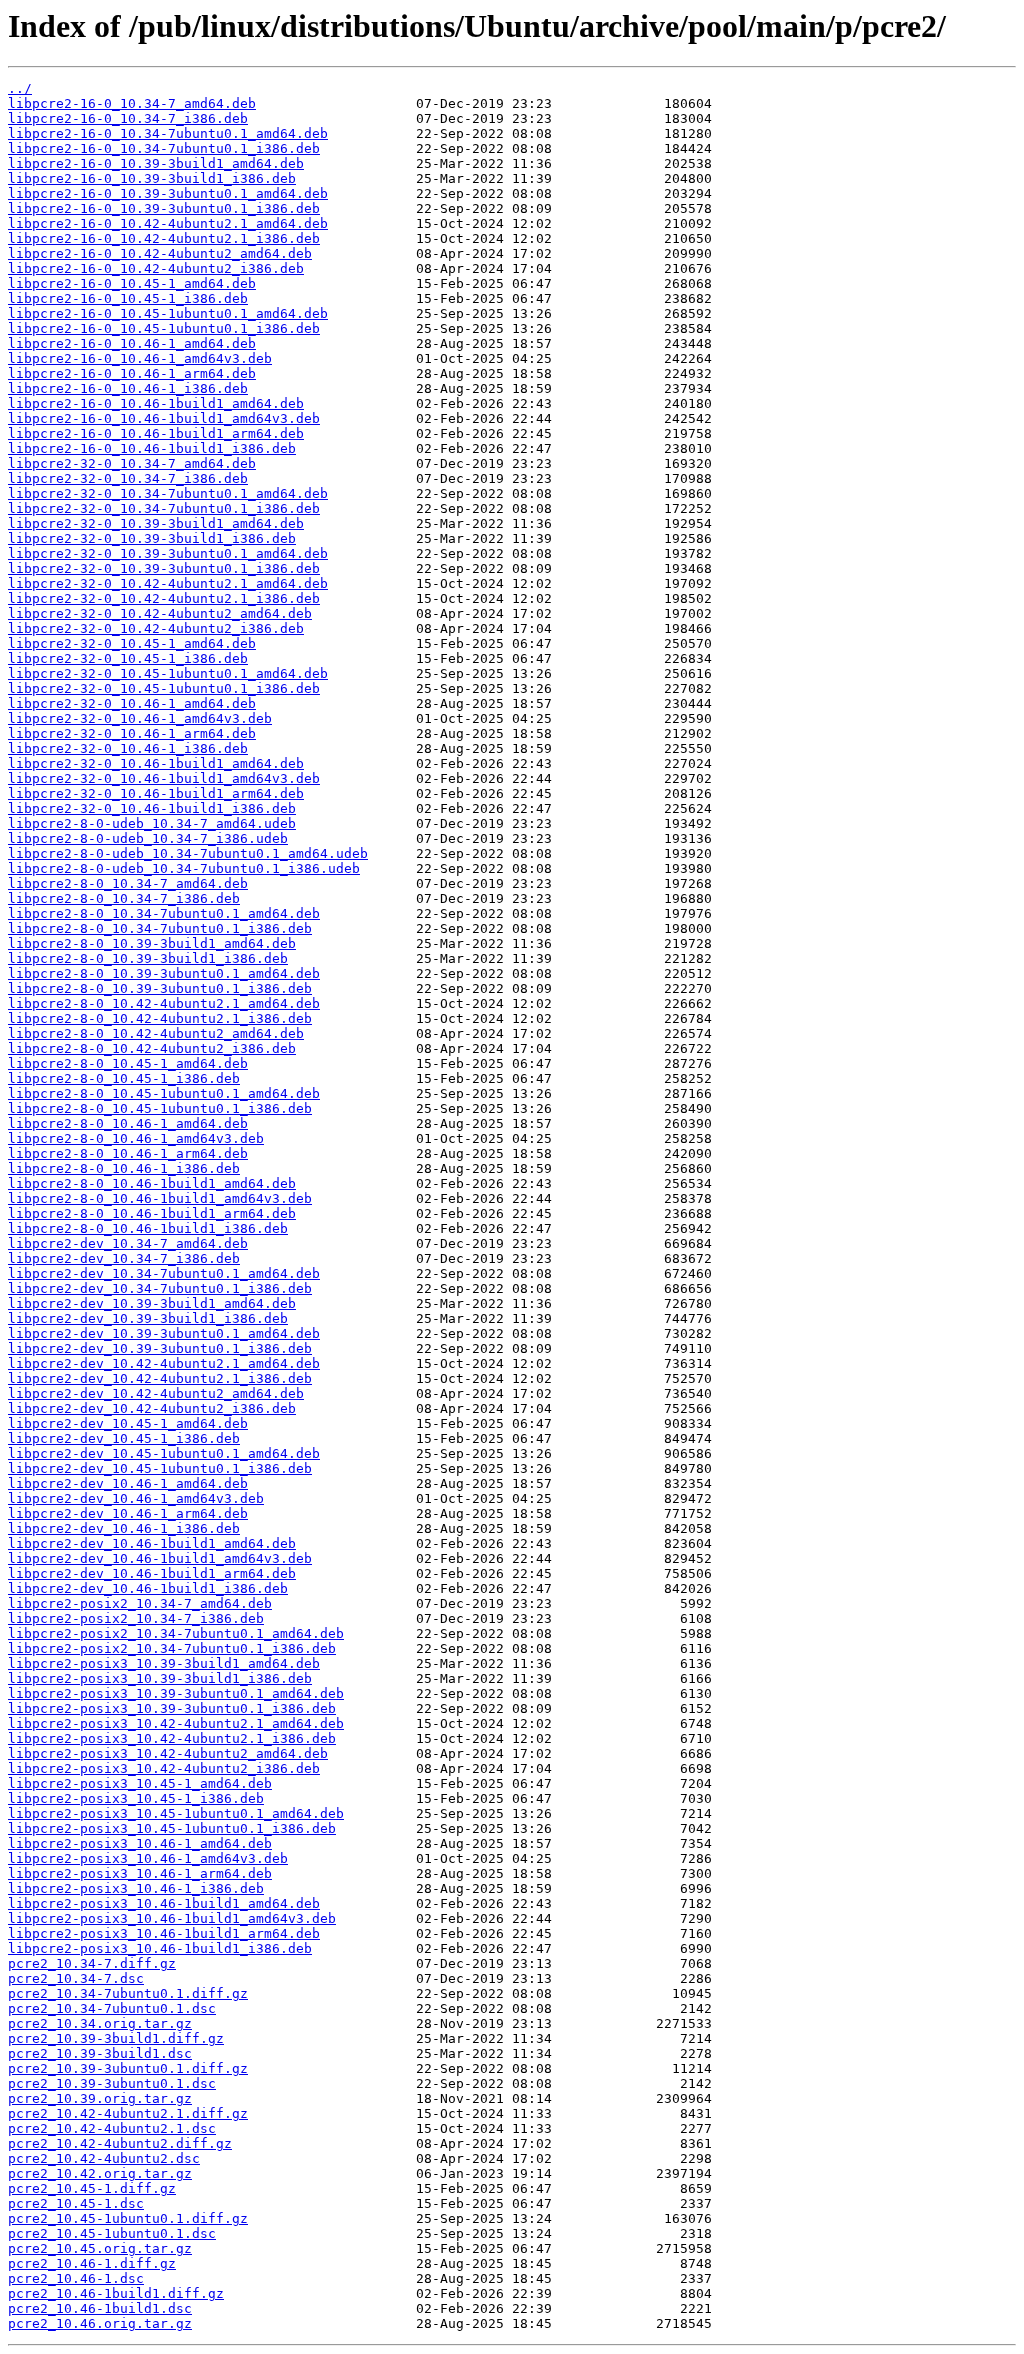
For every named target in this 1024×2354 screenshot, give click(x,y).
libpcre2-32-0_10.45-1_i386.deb (128, 658)
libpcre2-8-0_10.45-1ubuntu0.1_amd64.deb (164, 1093)
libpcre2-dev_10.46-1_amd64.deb (128, 1483)
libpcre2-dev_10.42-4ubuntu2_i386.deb (152, 1408)
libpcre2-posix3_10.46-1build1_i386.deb (160, 1948)
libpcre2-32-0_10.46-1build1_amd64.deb (156, 763)
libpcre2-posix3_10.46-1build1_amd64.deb (164, 1903)
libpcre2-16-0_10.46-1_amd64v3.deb (140, 358)
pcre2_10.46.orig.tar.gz (100, 2323)
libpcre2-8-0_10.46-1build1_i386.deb (148, 1228)
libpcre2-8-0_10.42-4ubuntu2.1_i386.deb (160, 1018)
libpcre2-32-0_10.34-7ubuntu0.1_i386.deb (164, 508)
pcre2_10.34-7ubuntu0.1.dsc (112, 2008)
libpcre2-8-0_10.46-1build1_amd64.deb (152, 1183)
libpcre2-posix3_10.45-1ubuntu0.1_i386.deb (172, 1828)
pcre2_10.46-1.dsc (76, 2278)
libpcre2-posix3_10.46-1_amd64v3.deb (148, 1858)
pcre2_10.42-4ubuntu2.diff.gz (120, 2143)
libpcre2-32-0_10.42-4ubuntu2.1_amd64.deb (168, 583)
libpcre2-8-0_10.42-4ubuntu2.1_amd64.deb (164, 1003)
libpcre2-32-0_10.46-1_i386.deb (128, 748)
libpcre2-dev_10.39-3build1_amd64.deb (152, 1303)
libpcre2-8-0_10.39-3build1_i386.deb (148, 958)
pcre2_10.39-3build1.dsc (100, 2053)
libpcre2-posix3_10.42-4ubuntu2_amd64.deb (168, 1753)
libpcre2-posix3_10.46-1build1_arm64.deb (164, 1933)
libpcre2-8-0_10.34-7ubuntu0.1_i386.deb (160, 928)
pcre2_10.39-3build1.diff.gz (116, 2038)
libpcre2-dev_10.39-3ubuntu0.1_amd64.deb (164, 1333)
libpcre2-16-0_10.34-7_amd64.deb (132, 103)
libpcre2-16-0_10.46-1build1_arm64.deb (156, 433)
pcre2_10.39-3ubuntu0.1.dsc (112, 2083)
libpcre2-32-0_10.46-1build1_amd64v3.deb (164, 778)
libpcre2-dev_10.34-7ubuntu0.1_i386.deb (160, 1288)
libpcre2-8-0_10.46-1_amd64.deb (128, 1123)
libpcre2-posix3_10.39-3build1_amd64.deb (164, 1663)
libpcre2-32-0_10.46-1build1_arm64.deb (156, 793)
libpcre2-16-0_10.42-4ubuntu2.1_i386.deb (164, 238)
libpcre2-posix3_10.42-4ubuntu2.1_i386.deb (172, 1738)
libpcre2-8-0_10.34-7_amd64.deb (128, 883)
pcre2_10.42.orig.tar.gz (100, 2173)
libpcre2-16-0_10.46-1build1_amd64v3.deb (164, 418)
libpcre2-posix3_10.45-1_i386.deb (136, 1798)
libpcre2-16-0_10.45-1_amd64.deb (132, 283)
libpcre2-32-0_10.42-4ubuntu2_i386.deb (156, 628)
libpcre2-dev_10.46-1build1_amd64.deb (152, 1543)
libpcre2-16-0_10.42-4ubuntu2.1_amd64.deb (168, 223)
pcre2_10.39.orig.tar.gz (100, 2098)
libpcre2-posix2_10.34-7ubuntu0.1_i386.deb (172, 1648)
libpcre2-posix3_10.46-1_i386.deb (136, 1888)
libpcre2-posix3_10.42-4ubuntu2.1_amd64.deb (176, 1723)
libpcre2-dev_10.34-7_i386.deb (124, 1258)
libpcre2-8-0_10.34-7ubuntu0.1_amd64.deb (164, 913)
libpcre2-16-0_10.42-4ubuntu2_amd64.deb (160, 253)
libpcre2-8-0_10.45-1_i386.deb (124, 1078)
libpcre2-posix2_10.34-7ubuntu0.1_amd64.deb (176, 1633)
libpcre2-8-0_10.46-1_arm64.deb (128, 1153)
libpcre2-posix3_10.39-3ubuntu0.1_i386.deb (172, 1708)
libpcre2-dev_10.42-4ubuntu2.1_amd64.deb (164, 1363)
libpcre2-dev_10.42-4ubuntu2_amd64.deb (156, 1393)
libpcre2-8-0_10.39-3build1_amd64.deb (152, 943)
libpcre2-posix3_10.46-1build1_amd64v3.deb (172, 1918)
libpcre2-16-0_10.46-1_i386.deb (128, 388)
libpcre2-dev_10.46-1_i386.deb (124, 1528)
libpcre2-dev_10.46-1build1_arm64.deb (152, 1573)
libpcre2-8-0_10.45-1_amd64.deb (128, 1063)
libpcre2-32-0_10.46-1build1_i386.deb (152, 808)
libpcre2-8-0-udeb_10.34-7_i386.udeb (148, 838)
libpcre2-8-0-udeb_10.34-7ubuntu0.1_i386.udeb (184, 868)
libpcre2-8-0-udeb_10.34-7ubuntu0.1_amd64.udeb (188, 853)
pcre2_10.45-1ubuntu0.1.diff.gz (128, 2218)
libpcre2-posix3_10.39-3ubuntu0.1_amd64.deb (176, 1693)
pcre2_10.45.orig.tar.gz (100, 2248)
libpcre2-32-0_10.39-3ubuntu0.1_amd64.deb (168, 553)
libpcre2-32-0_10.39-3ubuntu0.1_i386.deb (164, 568)
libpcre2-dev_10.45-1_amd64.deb (128, 1423)
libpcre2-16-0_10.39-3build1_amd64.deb (156, 163)
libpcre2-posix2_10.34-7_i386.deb (136, 1618)
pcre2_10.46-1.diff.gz (92, 2263)
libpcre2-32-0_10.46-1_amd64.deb (132, 703)
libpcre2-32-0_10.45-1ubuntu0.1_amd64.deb (168, 673)
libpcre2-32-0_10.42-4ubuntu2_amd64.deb (160, 613)
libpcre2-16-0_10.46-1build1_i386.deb (152, 448)
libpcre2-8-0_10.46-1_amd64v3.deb (136, 1138)
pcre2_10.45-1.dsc (76, 2203)
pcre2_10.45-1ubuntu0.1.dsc (112, 2233)
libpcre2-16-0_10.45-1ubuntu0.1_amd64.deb (168, 313)
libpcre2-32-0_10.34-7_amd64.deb (132, 463)
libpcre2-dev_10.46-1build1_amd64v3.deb (160, 1558)
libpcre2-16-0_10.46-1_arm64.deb (132, 373)
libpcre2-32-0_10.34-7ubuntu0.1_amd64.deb (168, 493)
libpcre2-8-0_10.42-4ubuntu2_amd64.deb (156, 1033)
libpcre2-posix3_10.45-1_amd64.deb (140, 1783)
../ (20, 88)
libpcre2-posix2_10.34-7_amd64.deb (140, 1603)
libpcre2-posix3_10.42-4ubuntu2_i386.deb (164, 1768)
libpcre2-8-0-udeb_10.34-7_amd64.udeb (152, 823)
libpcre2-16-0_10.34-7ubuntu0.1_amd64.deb (168, 133)
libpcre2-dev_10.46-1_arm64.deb (128, 1513)
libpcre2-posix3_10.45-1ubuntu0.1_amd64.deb (176, 1813)
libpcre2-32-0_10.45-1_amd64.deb (132, 643)
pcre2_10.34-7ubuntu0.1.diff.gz (128, 1993)
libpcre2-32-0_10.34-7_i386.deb (128, 478)
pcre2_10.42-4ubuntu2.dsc (104, 2158)
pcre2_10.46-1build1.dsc (100, 2308)
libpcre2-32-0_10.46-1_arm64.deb (132, 733)
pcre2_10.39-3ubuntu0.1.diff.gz (128, 2068)
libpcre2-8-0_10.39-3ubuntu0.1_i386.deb (160, 988)
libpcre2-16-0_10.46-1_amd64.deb (132, 343)
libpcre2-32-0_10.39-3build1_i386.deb (152, 538)
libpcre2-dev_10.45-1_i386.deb (124, 1438)
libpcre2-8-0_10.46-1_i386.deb (124, 1168)
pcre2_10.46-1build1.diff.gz (116, 2293)
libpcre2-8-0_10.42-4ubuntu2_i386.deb (152, 1048)
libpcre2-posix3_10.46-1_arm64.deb (140, 1873)
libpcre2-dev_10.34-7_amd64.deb (128, 1243)
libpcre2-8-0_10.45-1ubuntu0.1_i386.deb (160, 1108)
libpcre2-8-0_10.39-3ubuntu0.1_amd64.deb (164, 973)
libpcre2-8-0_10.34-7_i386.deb (124, 898)
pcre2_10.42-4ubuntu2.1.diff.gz (128, 2113)
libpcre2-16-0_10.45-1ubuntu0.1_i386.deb (164, 328)
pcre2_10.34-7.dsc (76, 1978)
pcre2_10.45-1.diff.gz (92, 2188)
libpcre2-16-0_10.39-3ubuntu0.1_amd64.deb (168, 193)
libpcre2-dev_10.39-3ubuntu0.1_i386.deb (160, 1348)
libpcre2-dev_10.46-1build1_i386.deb (148, 1588)
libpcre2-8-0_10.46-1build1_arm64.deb (152, 1213)
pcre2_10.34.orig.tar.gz (100, 2023)
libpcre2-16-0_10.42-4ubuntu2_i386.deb (156, 268)
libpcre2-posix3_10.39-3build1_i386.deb (160, 1678)
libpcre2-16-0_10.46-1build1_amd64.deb (156, 403)
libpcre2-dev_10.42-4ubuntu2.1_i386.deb (160, 1378)
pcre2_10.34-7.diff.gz (92, 1963)
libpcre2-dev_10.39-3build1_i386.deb (148, 1318)
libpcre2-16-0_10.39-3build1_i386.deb (152, 178)
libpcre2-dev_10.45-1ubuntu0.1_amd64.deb (164, 1453)
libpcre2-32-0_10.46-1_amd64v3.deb (140, 718)
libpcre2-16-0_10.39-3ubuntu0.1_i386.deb (164, 208)
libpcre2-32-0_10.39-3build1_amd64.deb (156, 523)
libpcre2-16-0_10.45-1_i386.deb (128, 298)
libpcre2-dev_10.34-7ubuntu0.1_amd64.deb (164, 1273)
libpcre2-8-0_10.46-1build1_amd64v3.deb (160, 1198)
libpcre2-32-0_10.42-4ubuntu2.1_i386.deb (164, 598)
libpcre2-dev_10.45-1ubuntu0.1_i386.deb (160, 1468)
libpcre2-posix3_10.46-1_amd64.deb (140, 1843)
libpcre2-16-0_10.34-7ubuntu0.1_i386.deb (164, 148)
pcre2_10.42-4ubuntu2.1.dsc (112, 2128)
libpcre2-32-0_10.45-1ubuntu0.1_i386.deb (164, 688)
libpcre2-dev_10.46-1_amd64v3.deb (136, 1498)
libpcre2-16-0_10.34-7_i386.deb (128, 118)
